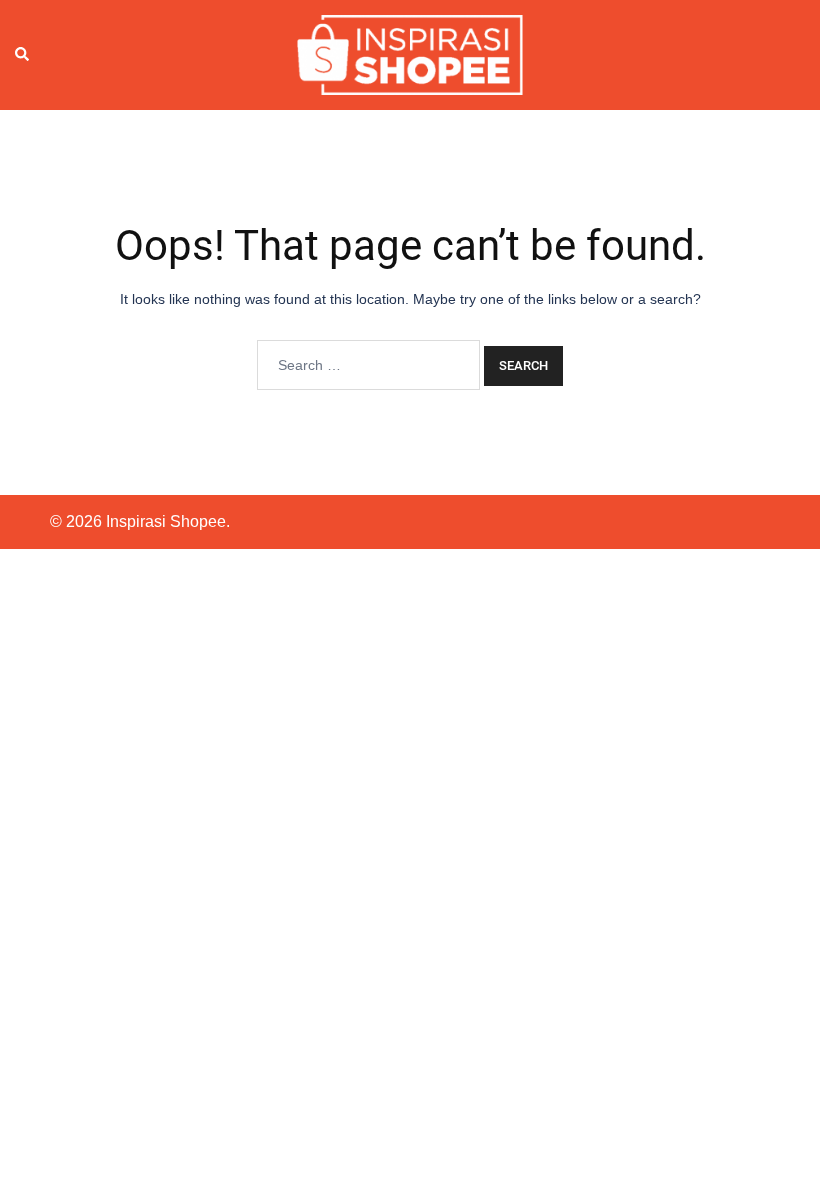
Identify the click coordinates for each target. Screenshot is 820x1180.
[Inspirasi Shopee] (409, 54)
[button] (23, 55)
